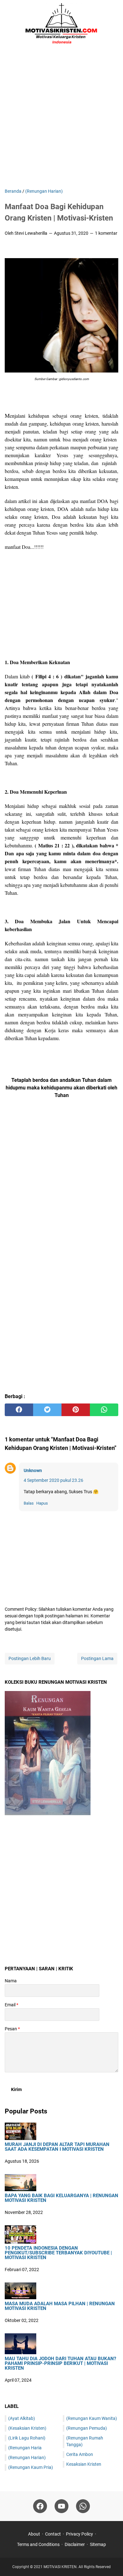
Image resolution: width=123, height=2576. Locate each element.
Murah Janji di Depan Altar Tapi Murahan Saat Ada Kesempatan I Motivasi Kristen (57, 2147)
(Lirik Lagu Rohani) (27, 2438)
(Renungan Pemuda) (87, 2428)
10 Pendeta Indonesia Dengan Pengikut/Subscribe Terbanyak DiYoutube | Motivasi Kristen (58, 2253)
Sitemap (98, 2544)
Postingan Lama (97, 1658)
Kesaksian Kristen (84, 2464)
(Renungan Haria (25, 2448)
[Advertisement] (61, 118)
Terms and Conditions (38, 2544)
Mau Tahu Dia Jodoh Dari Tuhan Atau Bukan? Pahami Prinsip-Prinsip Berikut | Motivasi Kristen (60, 2364)
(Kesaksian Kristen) (27, 2428)
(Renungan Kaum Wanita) (92, 2418)
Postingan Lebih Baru (30, 1658)
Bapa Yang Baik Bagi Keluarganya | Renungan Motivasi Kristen (61, 2198)
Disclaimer (75, 2544)
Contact (53, 2534)
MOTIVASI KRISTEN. (61, 2567)
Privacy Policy (79, 2534)
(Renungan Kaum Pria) (31, 2467)
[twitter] (47, 1410)
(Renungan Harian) (27, 2458)
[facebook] (19, 1410)
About (34, 2534)
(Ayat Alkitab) (22, 2418)
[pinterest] (76, 1410)
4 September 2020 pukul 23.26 (53, 1480)
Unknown (33, 1470)
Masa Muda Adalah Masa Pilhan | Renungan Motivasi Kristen (60, 2306)
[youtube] (61, 2506)
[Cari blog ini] (114, 24)
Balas (29, 1503)
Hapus (42, 1503)
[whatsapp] (104, 1410)
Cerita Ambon (80, 2454)
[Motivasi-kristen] (61, 24)
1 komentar (106, 233)
